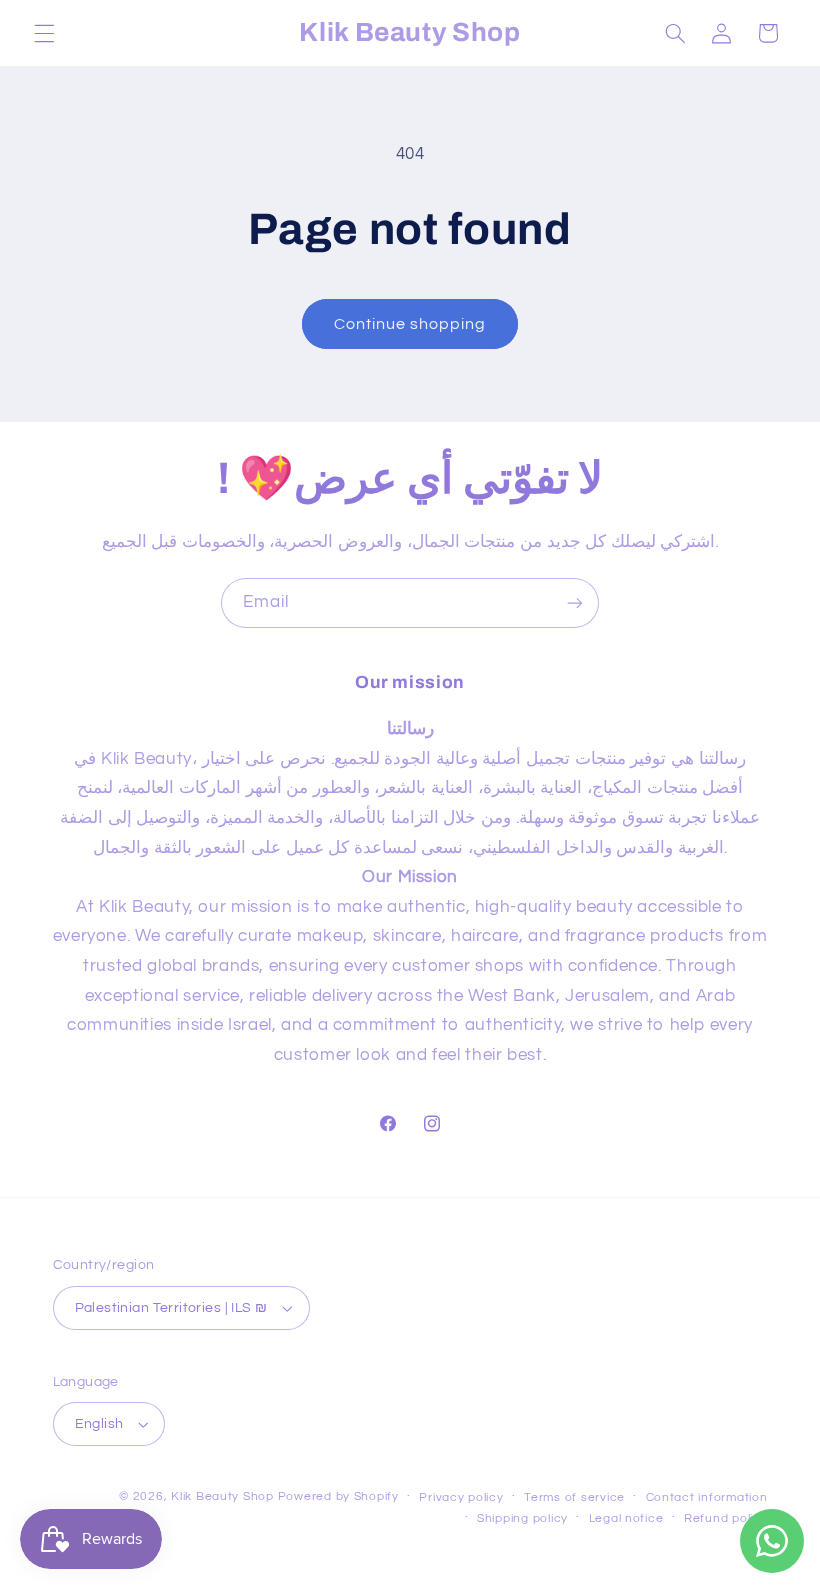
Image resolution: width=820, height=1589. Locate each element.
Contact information (707, 1497)
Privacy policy (461, 1497)
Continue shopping (410, 324)
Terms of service (574, 1497)
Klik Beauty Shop (222, 1496)
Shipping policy (522, 1518)
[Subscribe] (575, 602)
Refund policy (726, 1518)
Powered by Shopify (338, 1496)
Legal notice (626, 1518)
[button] (44, 33)
